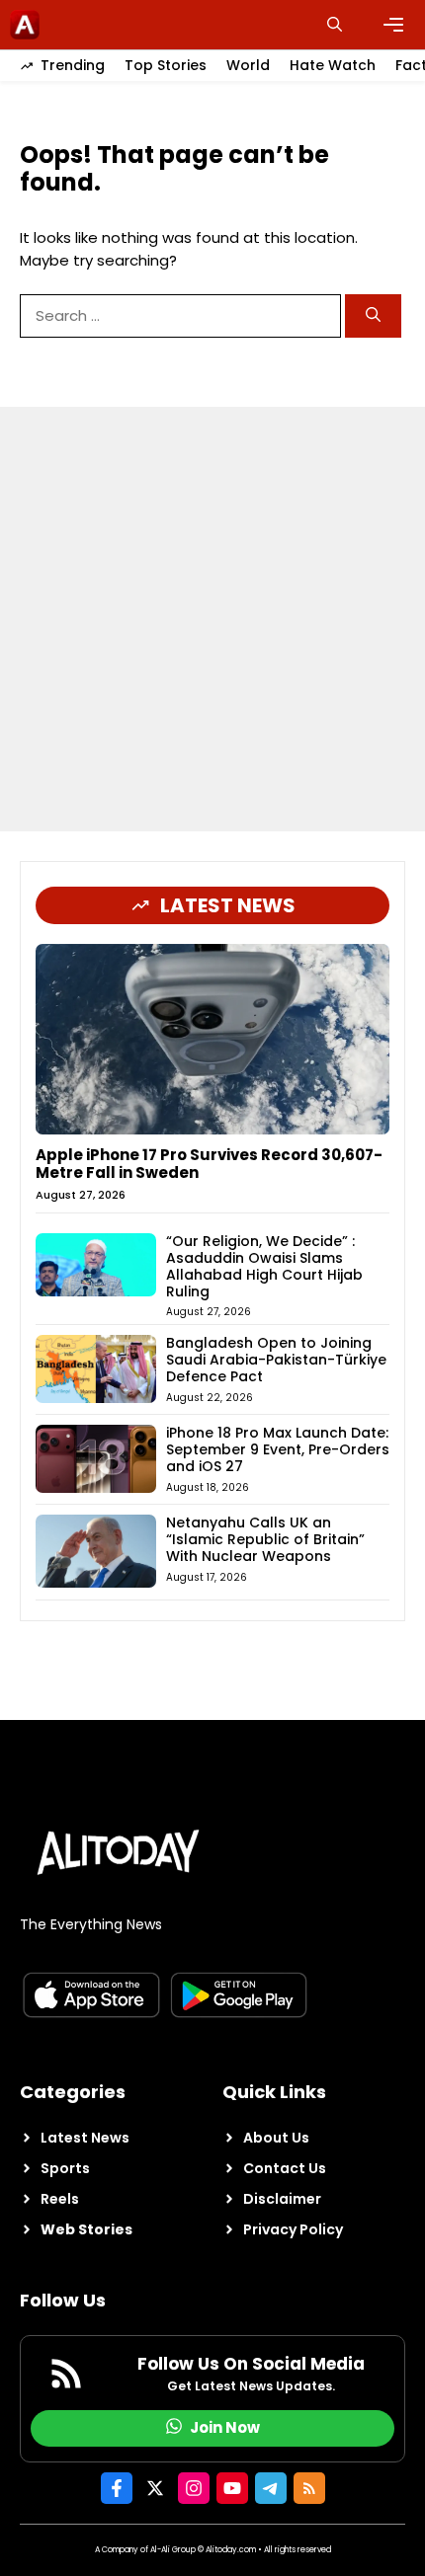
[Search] (373, 316)
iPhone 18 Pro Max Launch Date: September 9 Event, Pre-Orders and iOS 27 (278, 1449)
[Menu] (393, 25)
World (248, 65)
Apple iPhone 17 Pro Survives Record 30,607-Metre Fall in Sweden (209, 1164)
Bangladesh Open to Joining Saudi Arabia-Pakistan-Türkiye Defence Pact (276, 1360)
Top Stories (166, 65)
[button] (335, 25)
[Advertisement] (212, 619)
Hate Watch (333, 65)
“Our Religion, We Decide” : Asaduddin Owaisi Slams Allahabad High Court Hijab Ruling (264, 1266)
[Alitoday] (25, 25)
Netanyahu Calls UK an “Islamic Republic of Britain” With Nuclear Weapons (265, 1539)
